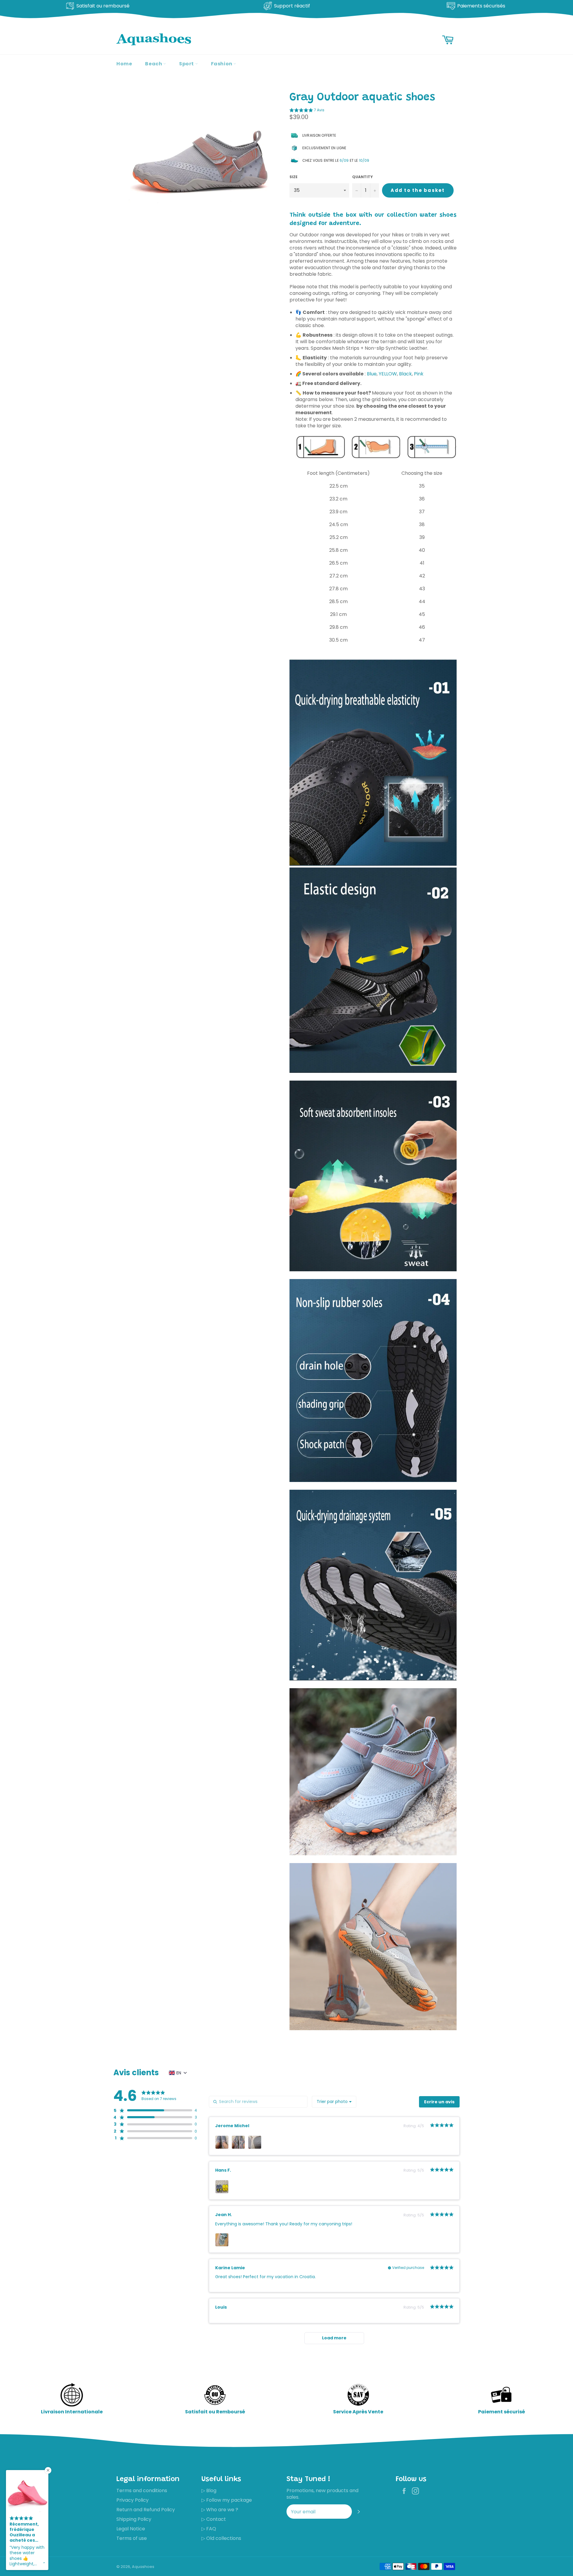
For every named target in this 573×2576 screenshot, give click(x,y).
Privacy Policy (133, 2500)
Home (124, 64)
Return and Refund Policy (146, 2510)
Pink (419, 374)
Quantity (362, 177)
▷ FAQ (209, 2529)
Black (405, 374)
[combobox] (334, 2102)
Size (294, 177)
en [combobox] (179, 2073)
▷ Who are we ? (220, 2510)
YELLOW (388, 374)
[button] (307, 111)
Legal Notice (131, 2529)
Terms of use (132, 2538)
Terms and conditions (142, 2491)
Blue (372, 374)
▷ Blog (209, 2491)
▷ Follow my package (227, 2500)
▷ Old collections (221, 2538)
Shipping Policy (134, 2519)
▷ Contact (214, 2519)
